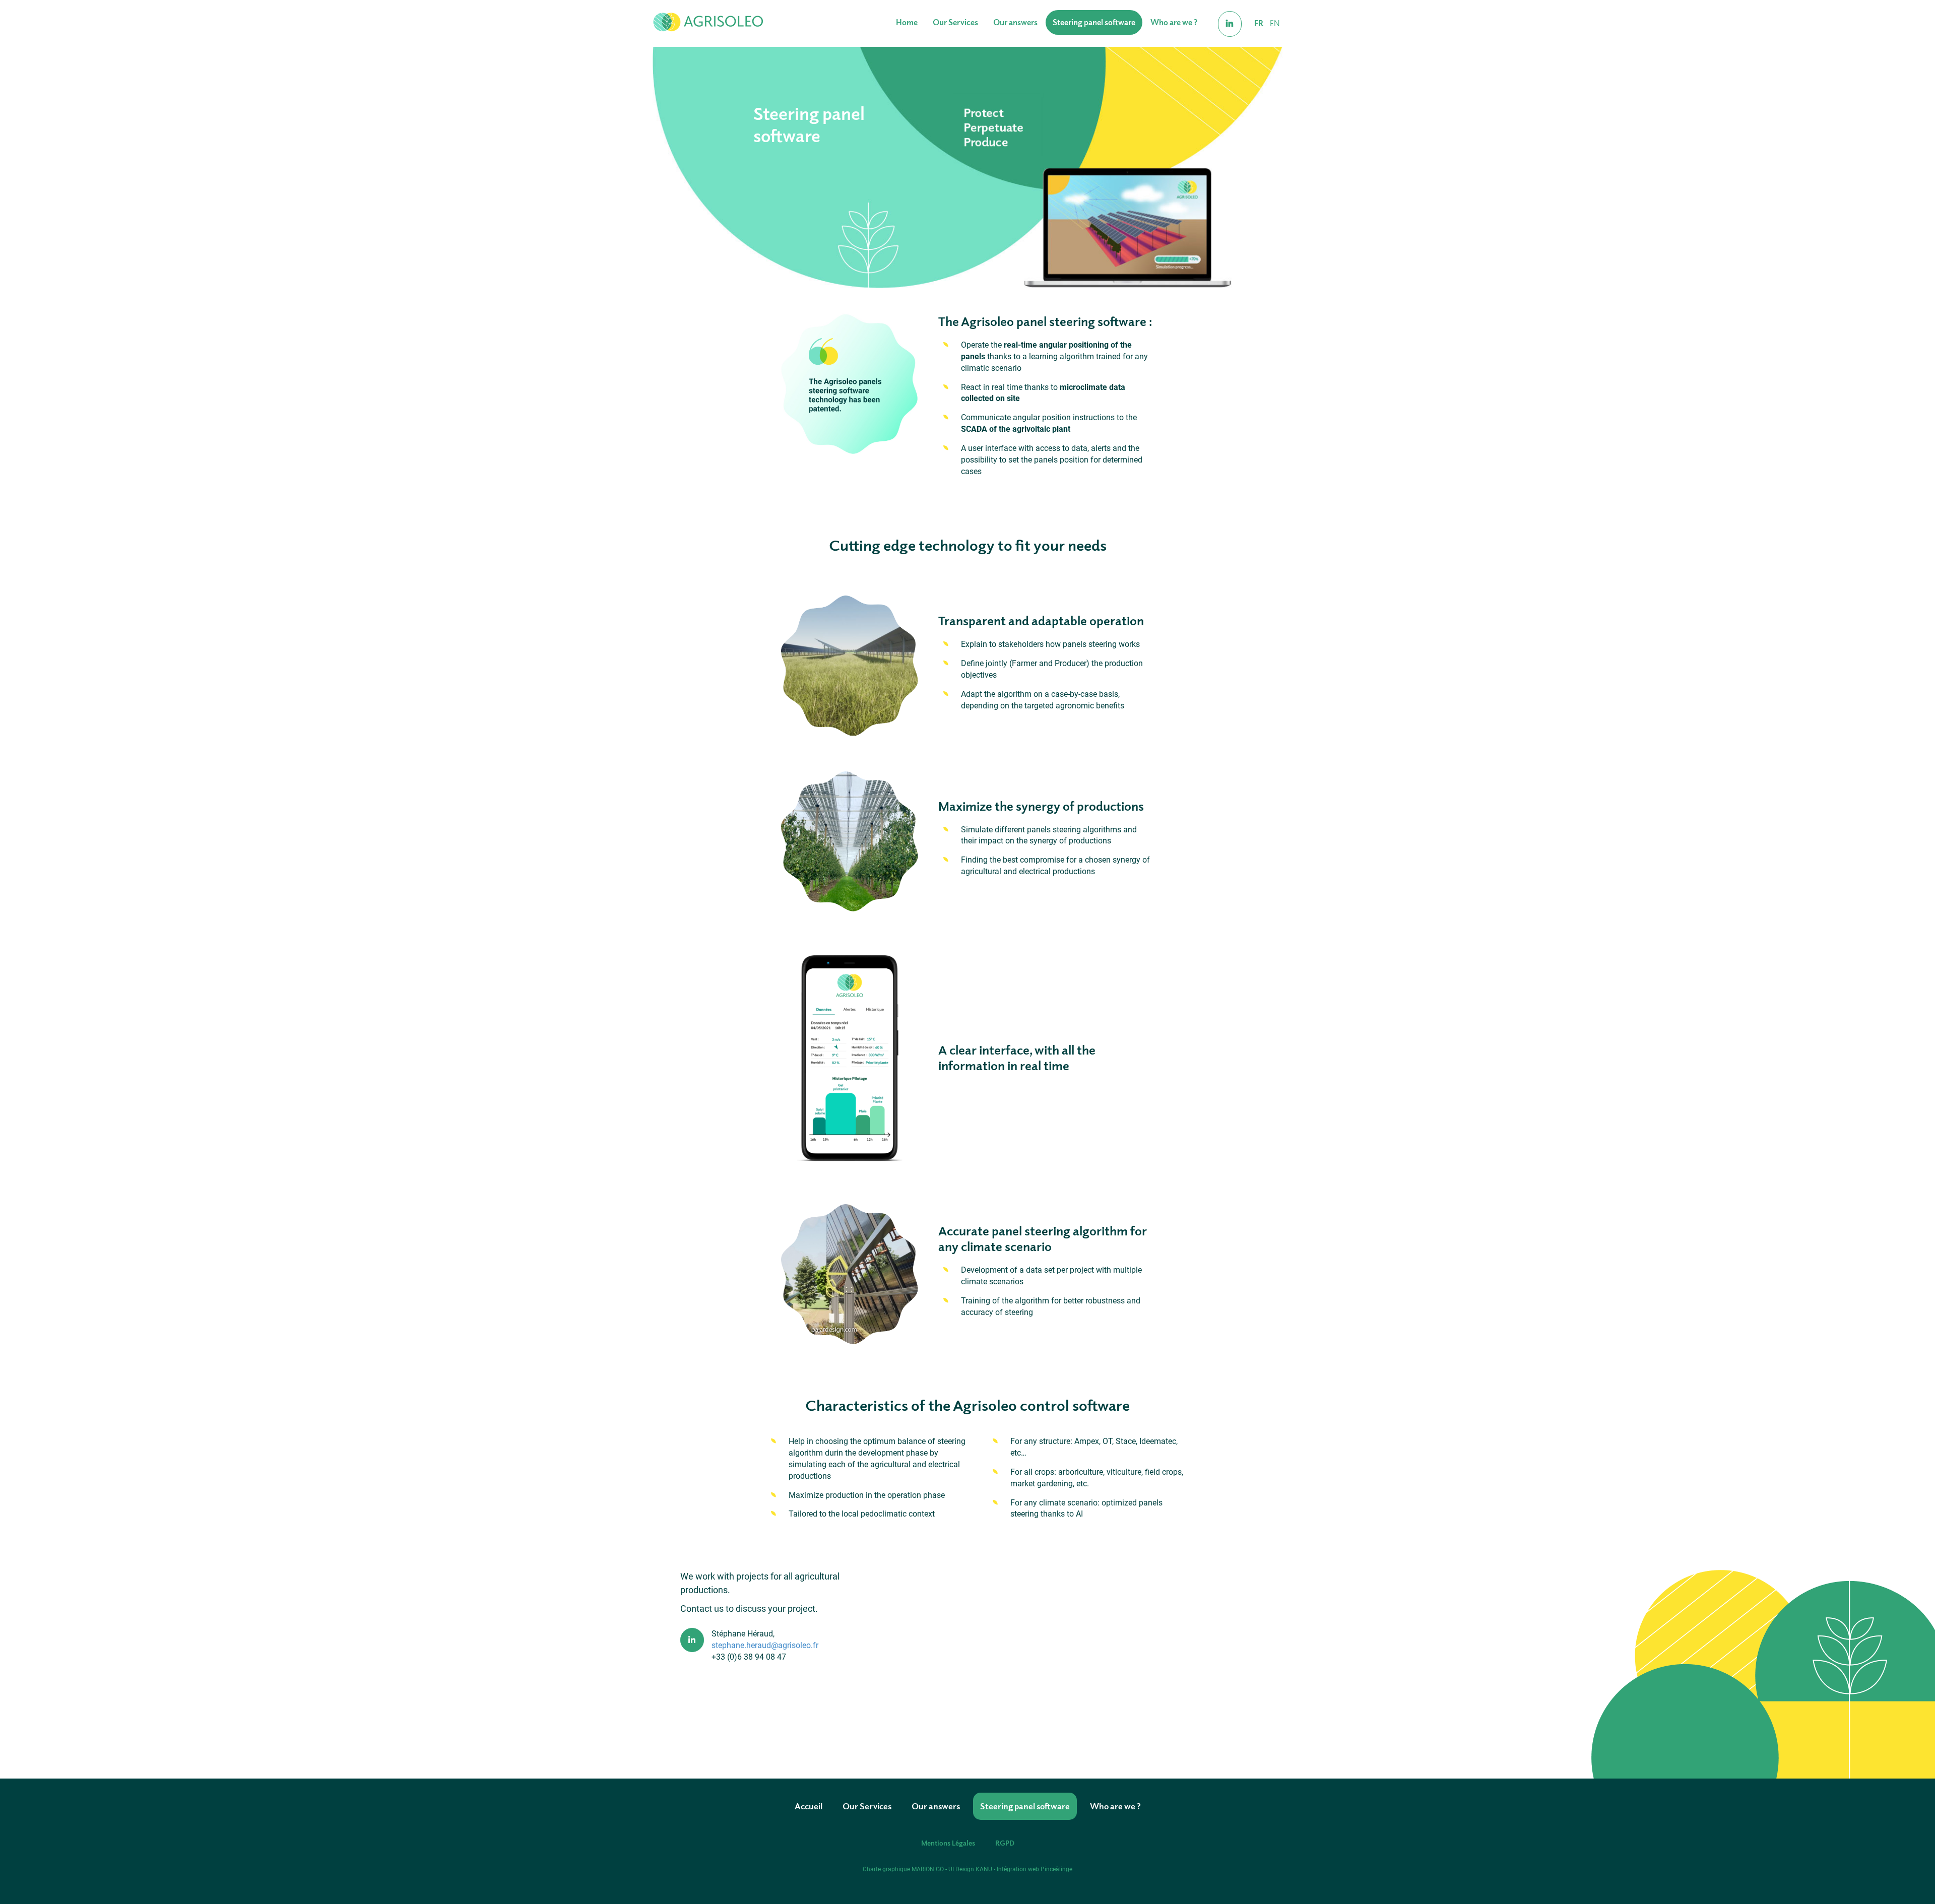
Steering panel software (1094, 22)
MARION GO (928, 1869)
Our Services (955, 22)
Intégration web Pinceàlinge (1035, 1869)
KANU (984, 1869)
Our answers (1015, 22)
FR (1259, 23)
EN (1275, 23)
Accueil (809, 1806)
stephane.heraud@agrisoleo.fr (765, 1645)
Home (907, 22)
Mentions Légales (948, 1843)
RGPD (1005, 1843)
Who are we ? (1174, 22)
